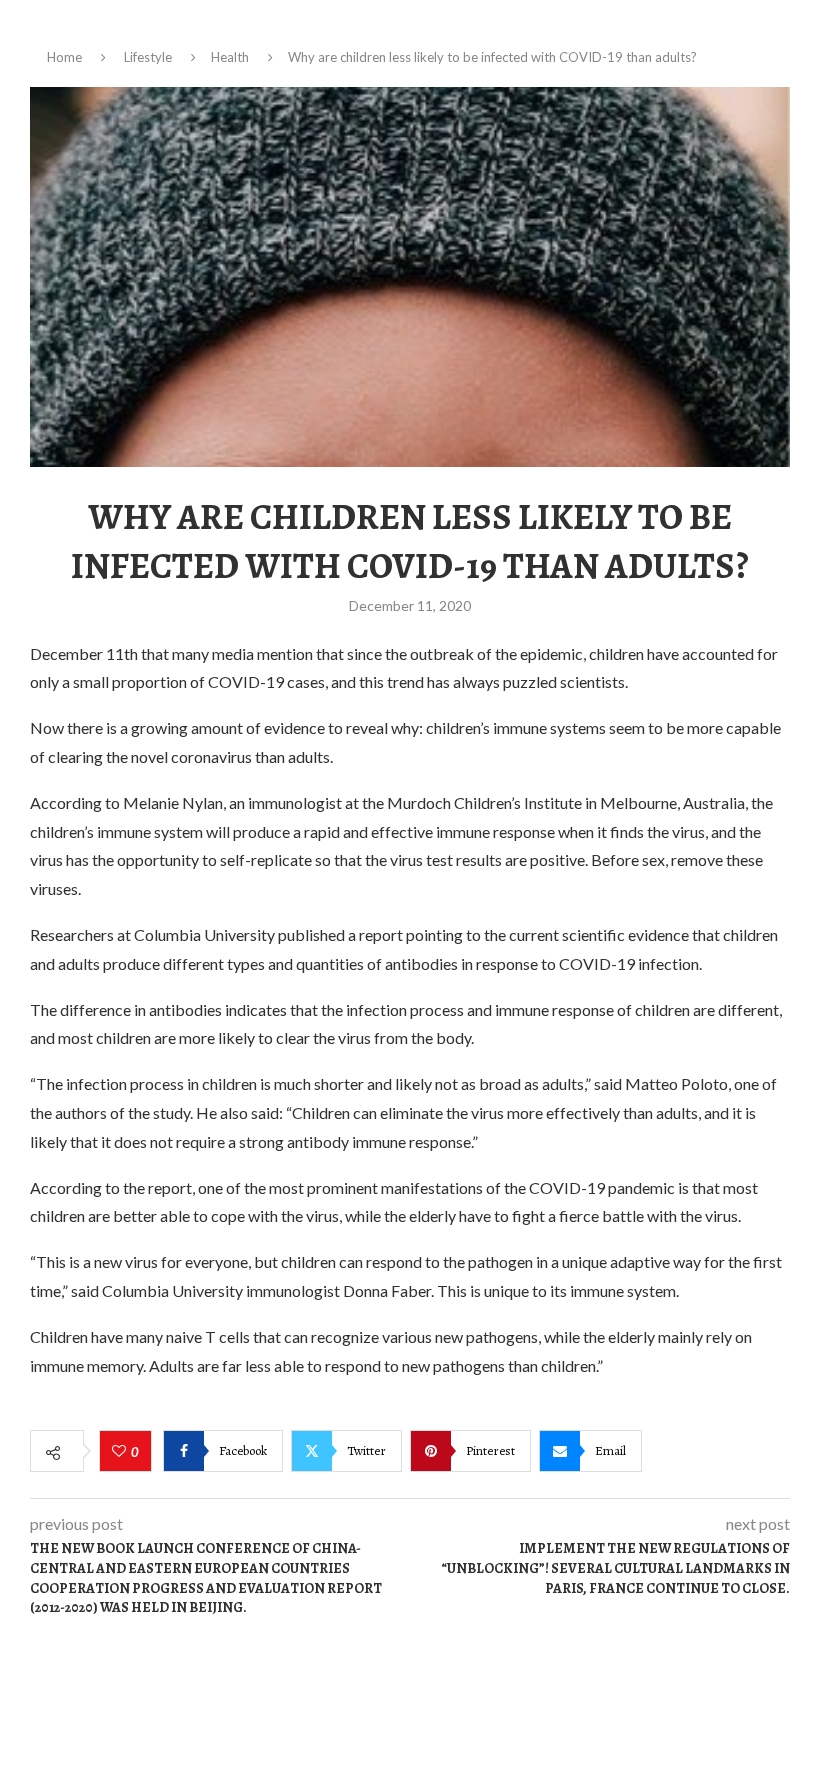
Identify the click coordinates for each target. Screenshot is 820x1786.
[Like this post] (121, 1452)
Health (230, 57)
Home (64, 57)
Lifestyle (148, 57)
